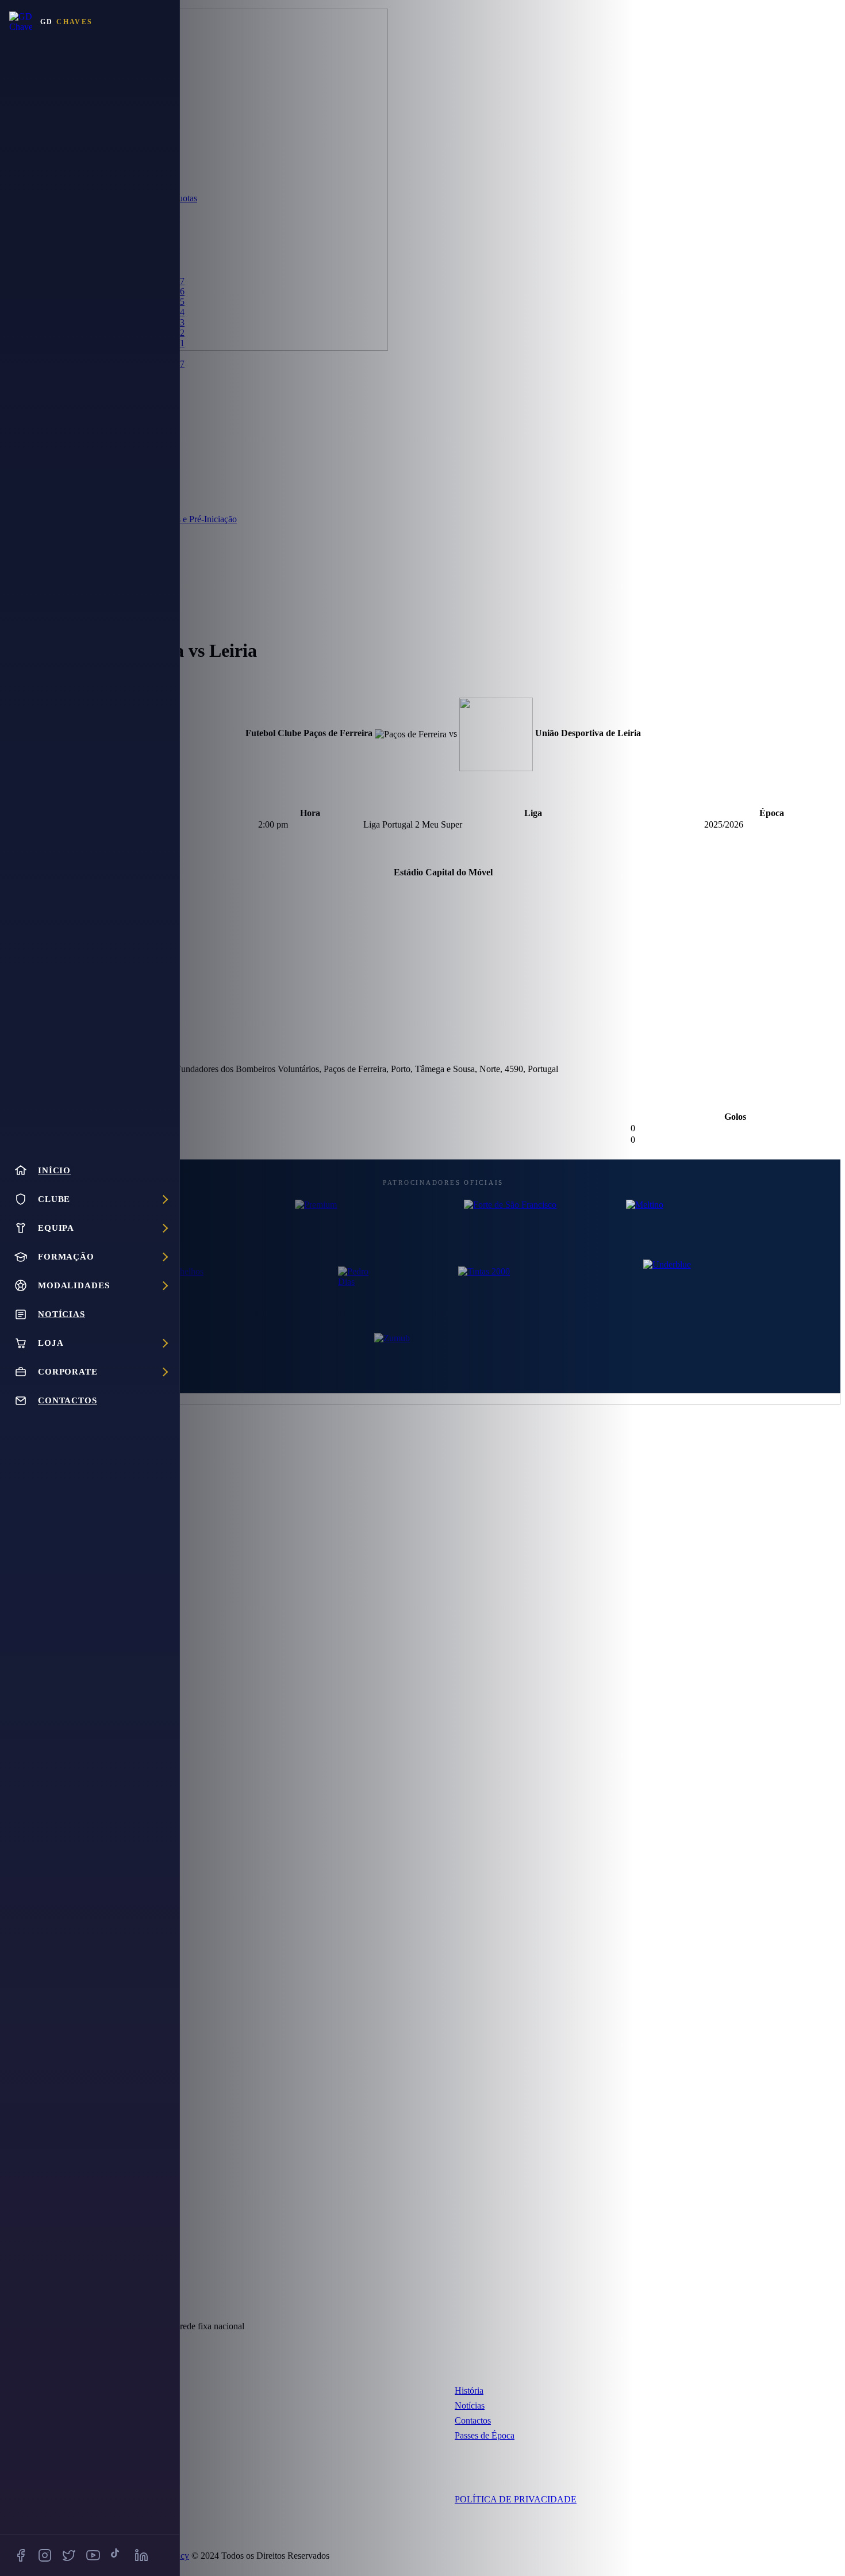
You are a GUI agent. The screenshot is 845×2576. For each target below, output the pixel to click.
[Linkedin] (141, 2555)
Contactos (473, 2420)
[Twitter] (69, 2555)
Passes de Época (485, 2435)
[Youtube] (93, 2555)
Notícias (470, 2405)
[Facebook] (21, 2555)
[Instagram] (45, 2555)
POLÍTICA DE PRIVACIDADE (516, 2499)
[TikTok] (117, 2555)
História (469, 2391)
